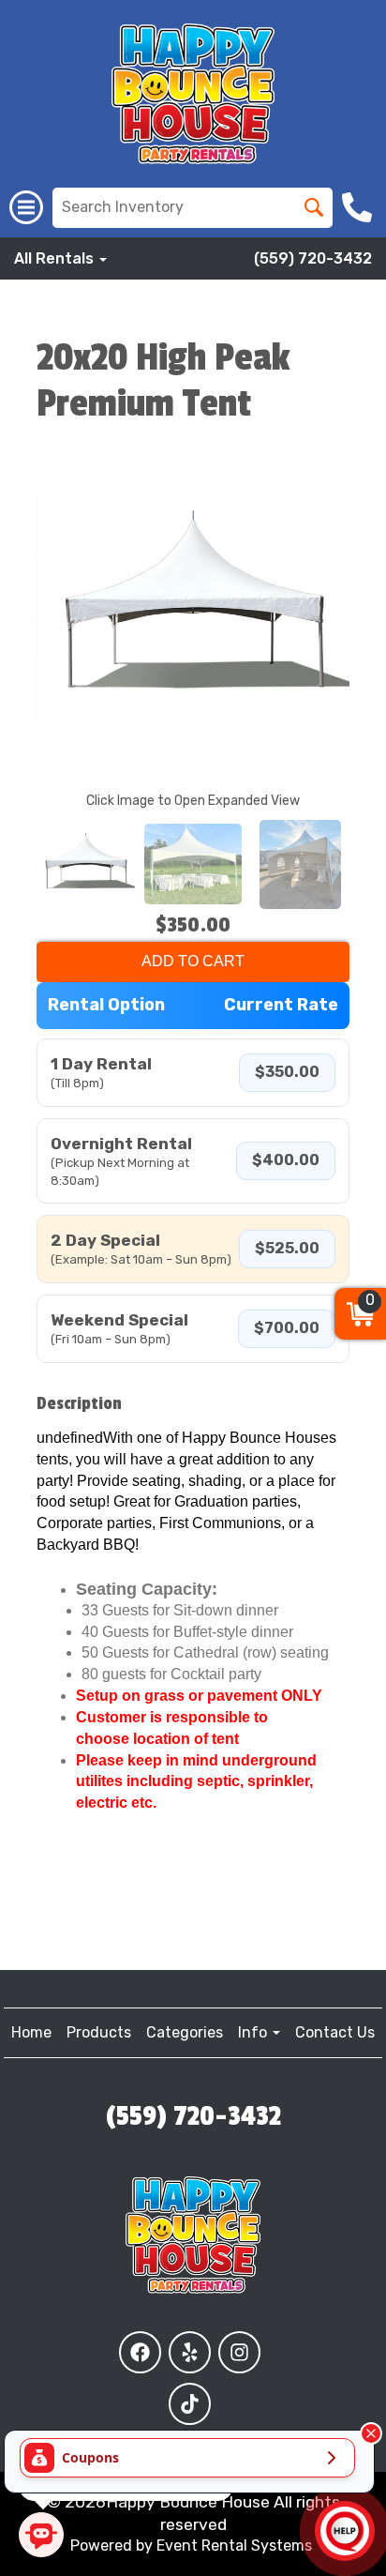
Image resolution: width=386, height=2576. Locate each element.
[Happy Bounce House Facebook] (140, 2352)
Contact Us (335, 2032)
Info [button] (254, 2032)
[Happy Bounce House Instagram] (239, 2352)
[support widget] (345, 2531)
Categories (185, 2032)
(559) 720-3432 (313, 258)
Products (99, 2032)
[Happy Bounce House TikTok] (190, 2404)
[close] (371, 2433)
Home (31, 2032)
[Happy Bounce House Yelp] (190, 2352)
